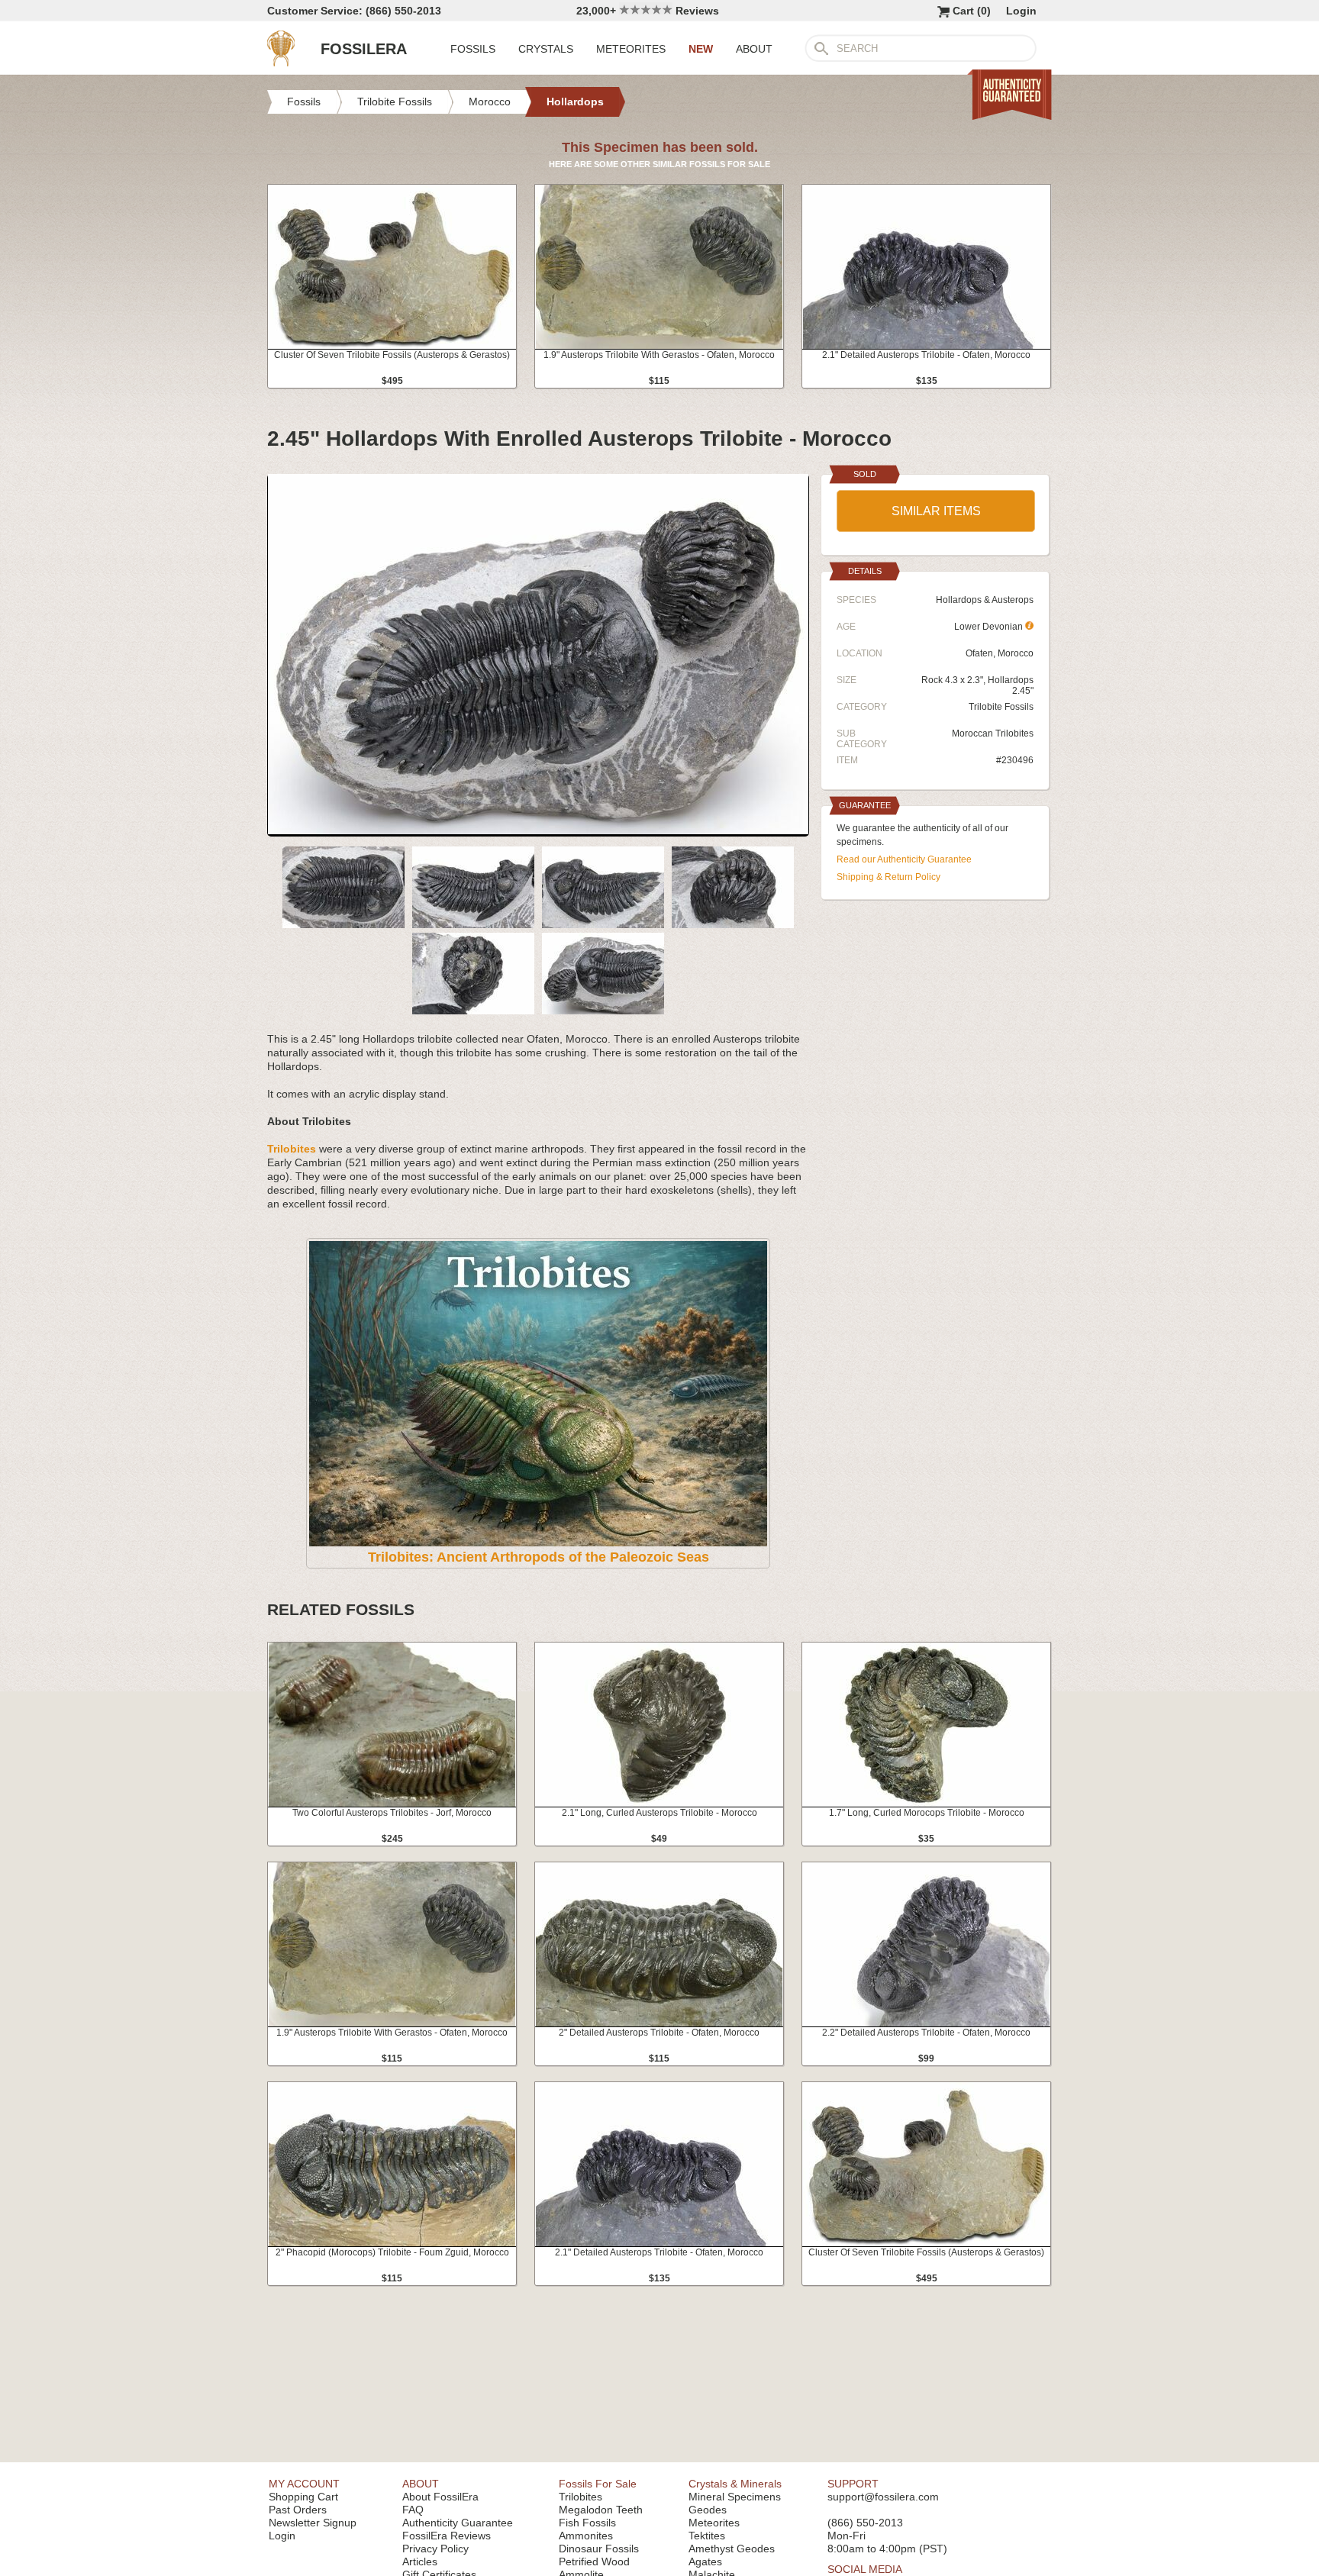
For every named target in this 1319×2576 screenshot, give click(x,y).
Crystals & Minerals (735, 2484)
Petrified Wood (594, 2561)
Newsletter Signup (313, 2523)
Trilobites (580, 2497)
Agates (705, 2561)
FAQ (413, 2510)
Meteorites (714, 2523)
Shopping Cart (303, 2497)
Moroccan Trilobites (993, 733)
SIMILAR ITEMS (936, 511)
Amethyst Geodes (732, 2549)
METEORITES (631, 49)
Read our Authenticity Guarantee (904, 859)
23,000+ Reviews (648, 11)
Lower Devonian (990, 627)
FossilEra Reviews (447, 2536)
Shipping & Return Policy (888, 877)
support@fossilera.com (883, 2497)
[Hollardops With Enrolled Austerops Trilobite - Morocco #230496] (538, 830)
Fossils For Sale (598, 2484)
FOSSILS (473, 49)
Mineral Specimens (735, 2497)
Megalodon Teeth (601, 2510)
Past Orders (298, 2510)
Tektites (707, 2536)
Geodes (708, 2510)
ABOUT (754, 49)
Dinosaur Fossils (599, 2549)
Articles (420, 2561)
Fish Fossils (587, 2523)
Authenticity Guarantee (458, 2523)
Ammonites (586, 2536)
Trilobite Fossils (1001, 707)
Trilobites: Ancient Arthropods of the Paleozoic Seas (539, 1557)
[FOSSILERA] (281, 63)
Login (1021, 11)
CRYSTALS (546, 49)
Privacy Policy (435, 2549)
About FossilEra (440, 2497)
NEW (701, 49)
